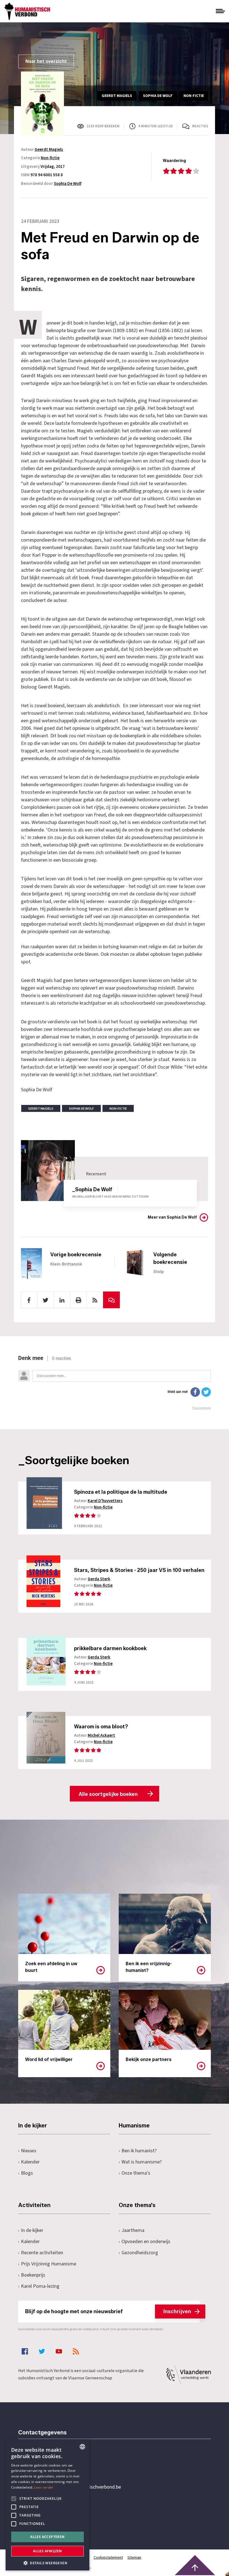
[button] (47, 2562)
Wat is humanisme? (142, 2162)
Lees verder (44, 2487)
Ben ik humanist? (139, 2151)
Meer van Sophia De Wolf (172, 1217)
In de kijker (32, 2230)
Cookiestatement (108, 2558)
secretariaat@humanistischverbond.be (81, 2487)
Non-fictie (50, 158)
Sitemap (134, 2558)
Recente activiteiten (42, 2253)
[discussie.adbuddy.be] (115, 1382)
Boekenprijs (33, 2275)
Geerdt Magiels (49, 150)
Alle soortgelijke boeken (108, 1794)
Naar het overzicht (46, 61)
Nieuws (29, 2151)
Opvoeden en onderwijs (146, 2242)
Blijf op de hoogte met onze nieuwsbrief (108, 2312)
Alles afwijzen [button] (47, 2551)
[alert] (47, 2505)
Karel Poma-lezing (40, 2286)
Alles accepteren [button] (47, 2537)
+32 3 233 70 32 (57, 2464)
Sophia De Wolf (68, 184)
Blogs (27, 2173)
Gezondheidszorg (140, 2253)
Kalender (30, 2162)
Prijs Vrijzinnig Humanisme (49, 2264)
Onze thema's (136, 2173)
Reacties (200, 126)
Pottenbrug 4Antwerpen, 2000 (58, 2513)
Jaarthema (133, 2230)
